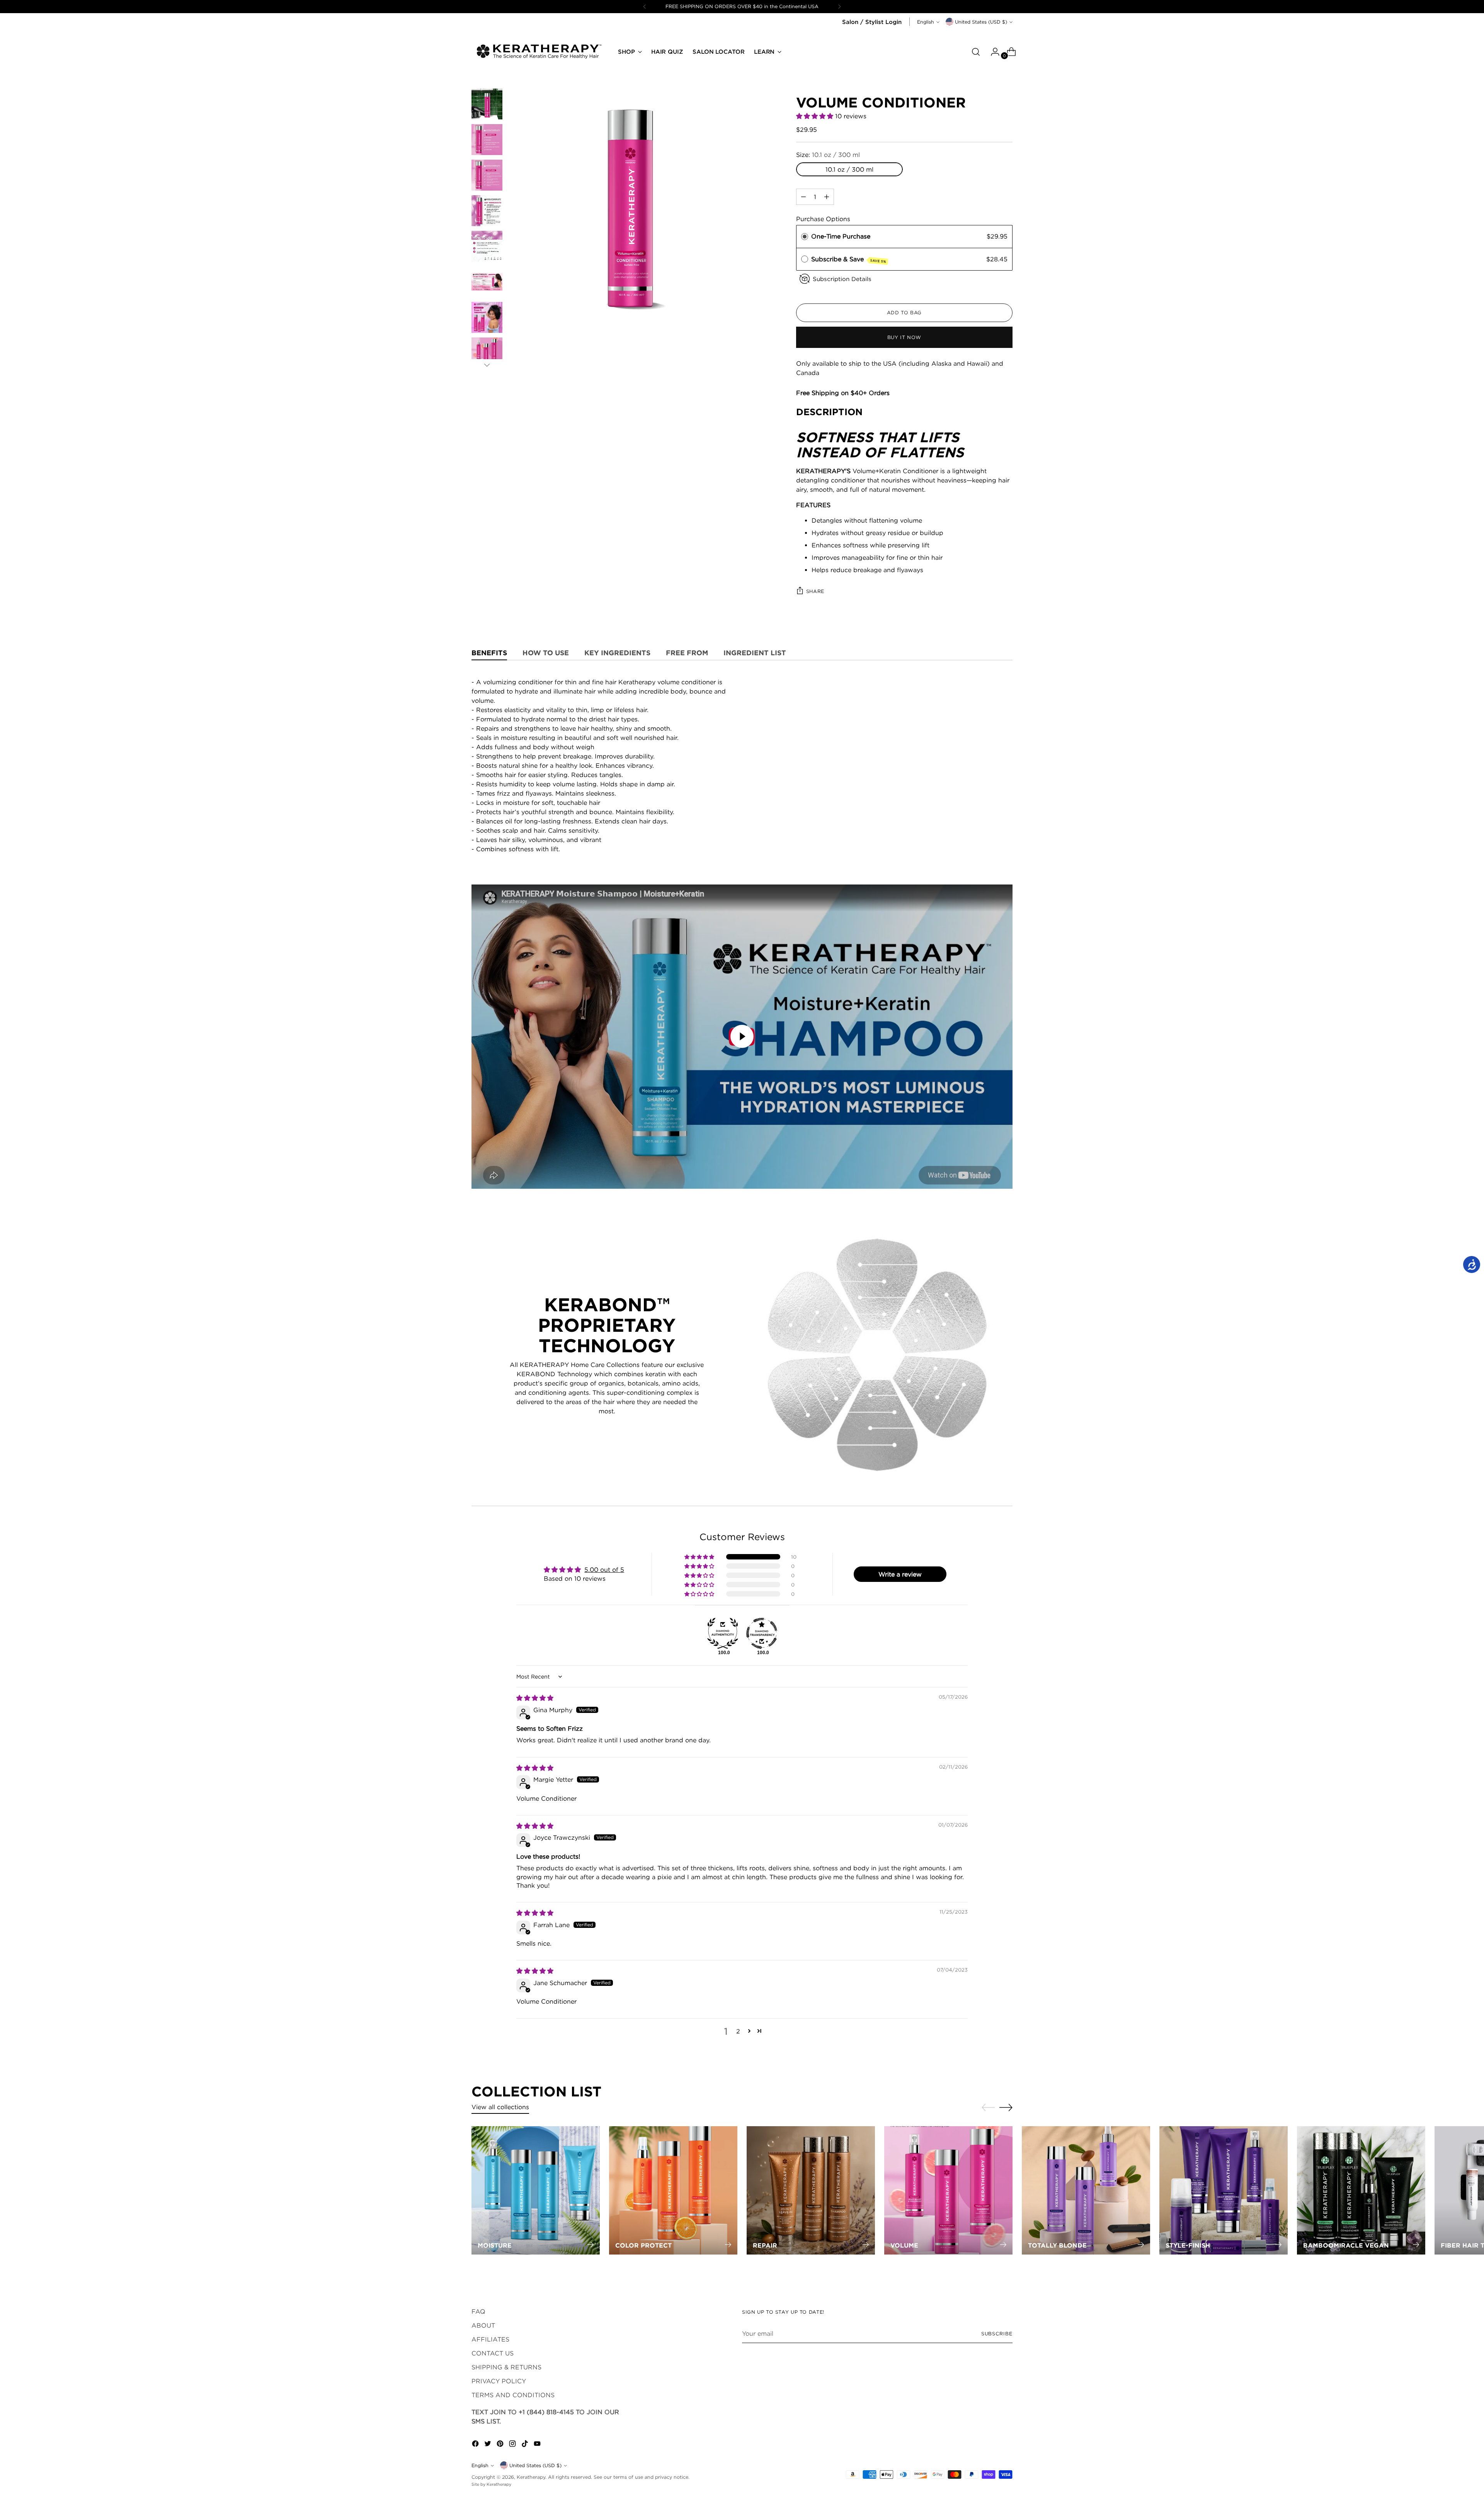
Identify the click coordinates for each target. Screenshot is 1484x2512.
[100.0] (723, 1633)
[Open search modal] (976, 52)
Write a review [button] (900, 1574)
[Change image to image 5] (487, 246)
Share (815, 591)
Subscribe (997, 2334)
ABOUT (483, 2325)
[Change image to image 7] (487, 317)
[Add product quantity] (803, 197)
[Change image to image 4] (487, 211)
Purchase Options (823, 219)
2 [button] (738, 2031)
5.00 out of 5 (604, 1570)
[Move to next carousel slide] (1006, 2107)
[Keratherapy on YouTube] (538, 2445)
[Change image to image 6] (487, 282)
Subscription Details (842, 279)
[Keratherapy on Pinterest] (501, 2445)
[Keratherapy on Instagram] (513, 2445)
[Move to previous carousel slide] (988, 2108)
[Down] (487, 365)
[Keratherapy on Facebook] (476, 2445)
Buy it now (904, 337)
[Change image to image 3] (487, 175)
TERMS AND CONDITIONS (513, 2395)
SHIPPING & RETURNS (506, 2367)
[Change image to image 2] (487, 140)
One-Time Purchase (841, 236)
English (926, 22)
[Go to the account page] (992, 52)
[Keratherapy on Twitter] (488, 2445)
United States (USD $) (981, 22)
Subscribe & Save (849, 259)
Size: (828, 155)
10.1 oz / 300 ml (849, 169)
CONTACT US (493, 2353)
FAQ (478, 2311)
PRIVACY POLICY (499, 2381)
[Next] (839, 7)
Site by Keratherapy (491, 2484)
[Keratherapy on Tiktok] (526, 2445)
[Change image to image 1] (487, 104)
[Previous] (645, 7)
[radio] (805, 237)
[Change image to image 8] (487, 353)
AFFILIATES (490, 2339)
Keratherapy (531, 2477)
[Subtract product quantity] (827, 197)
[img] (535, 1698)
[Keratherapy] (539, 52)
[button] (816, 116)
